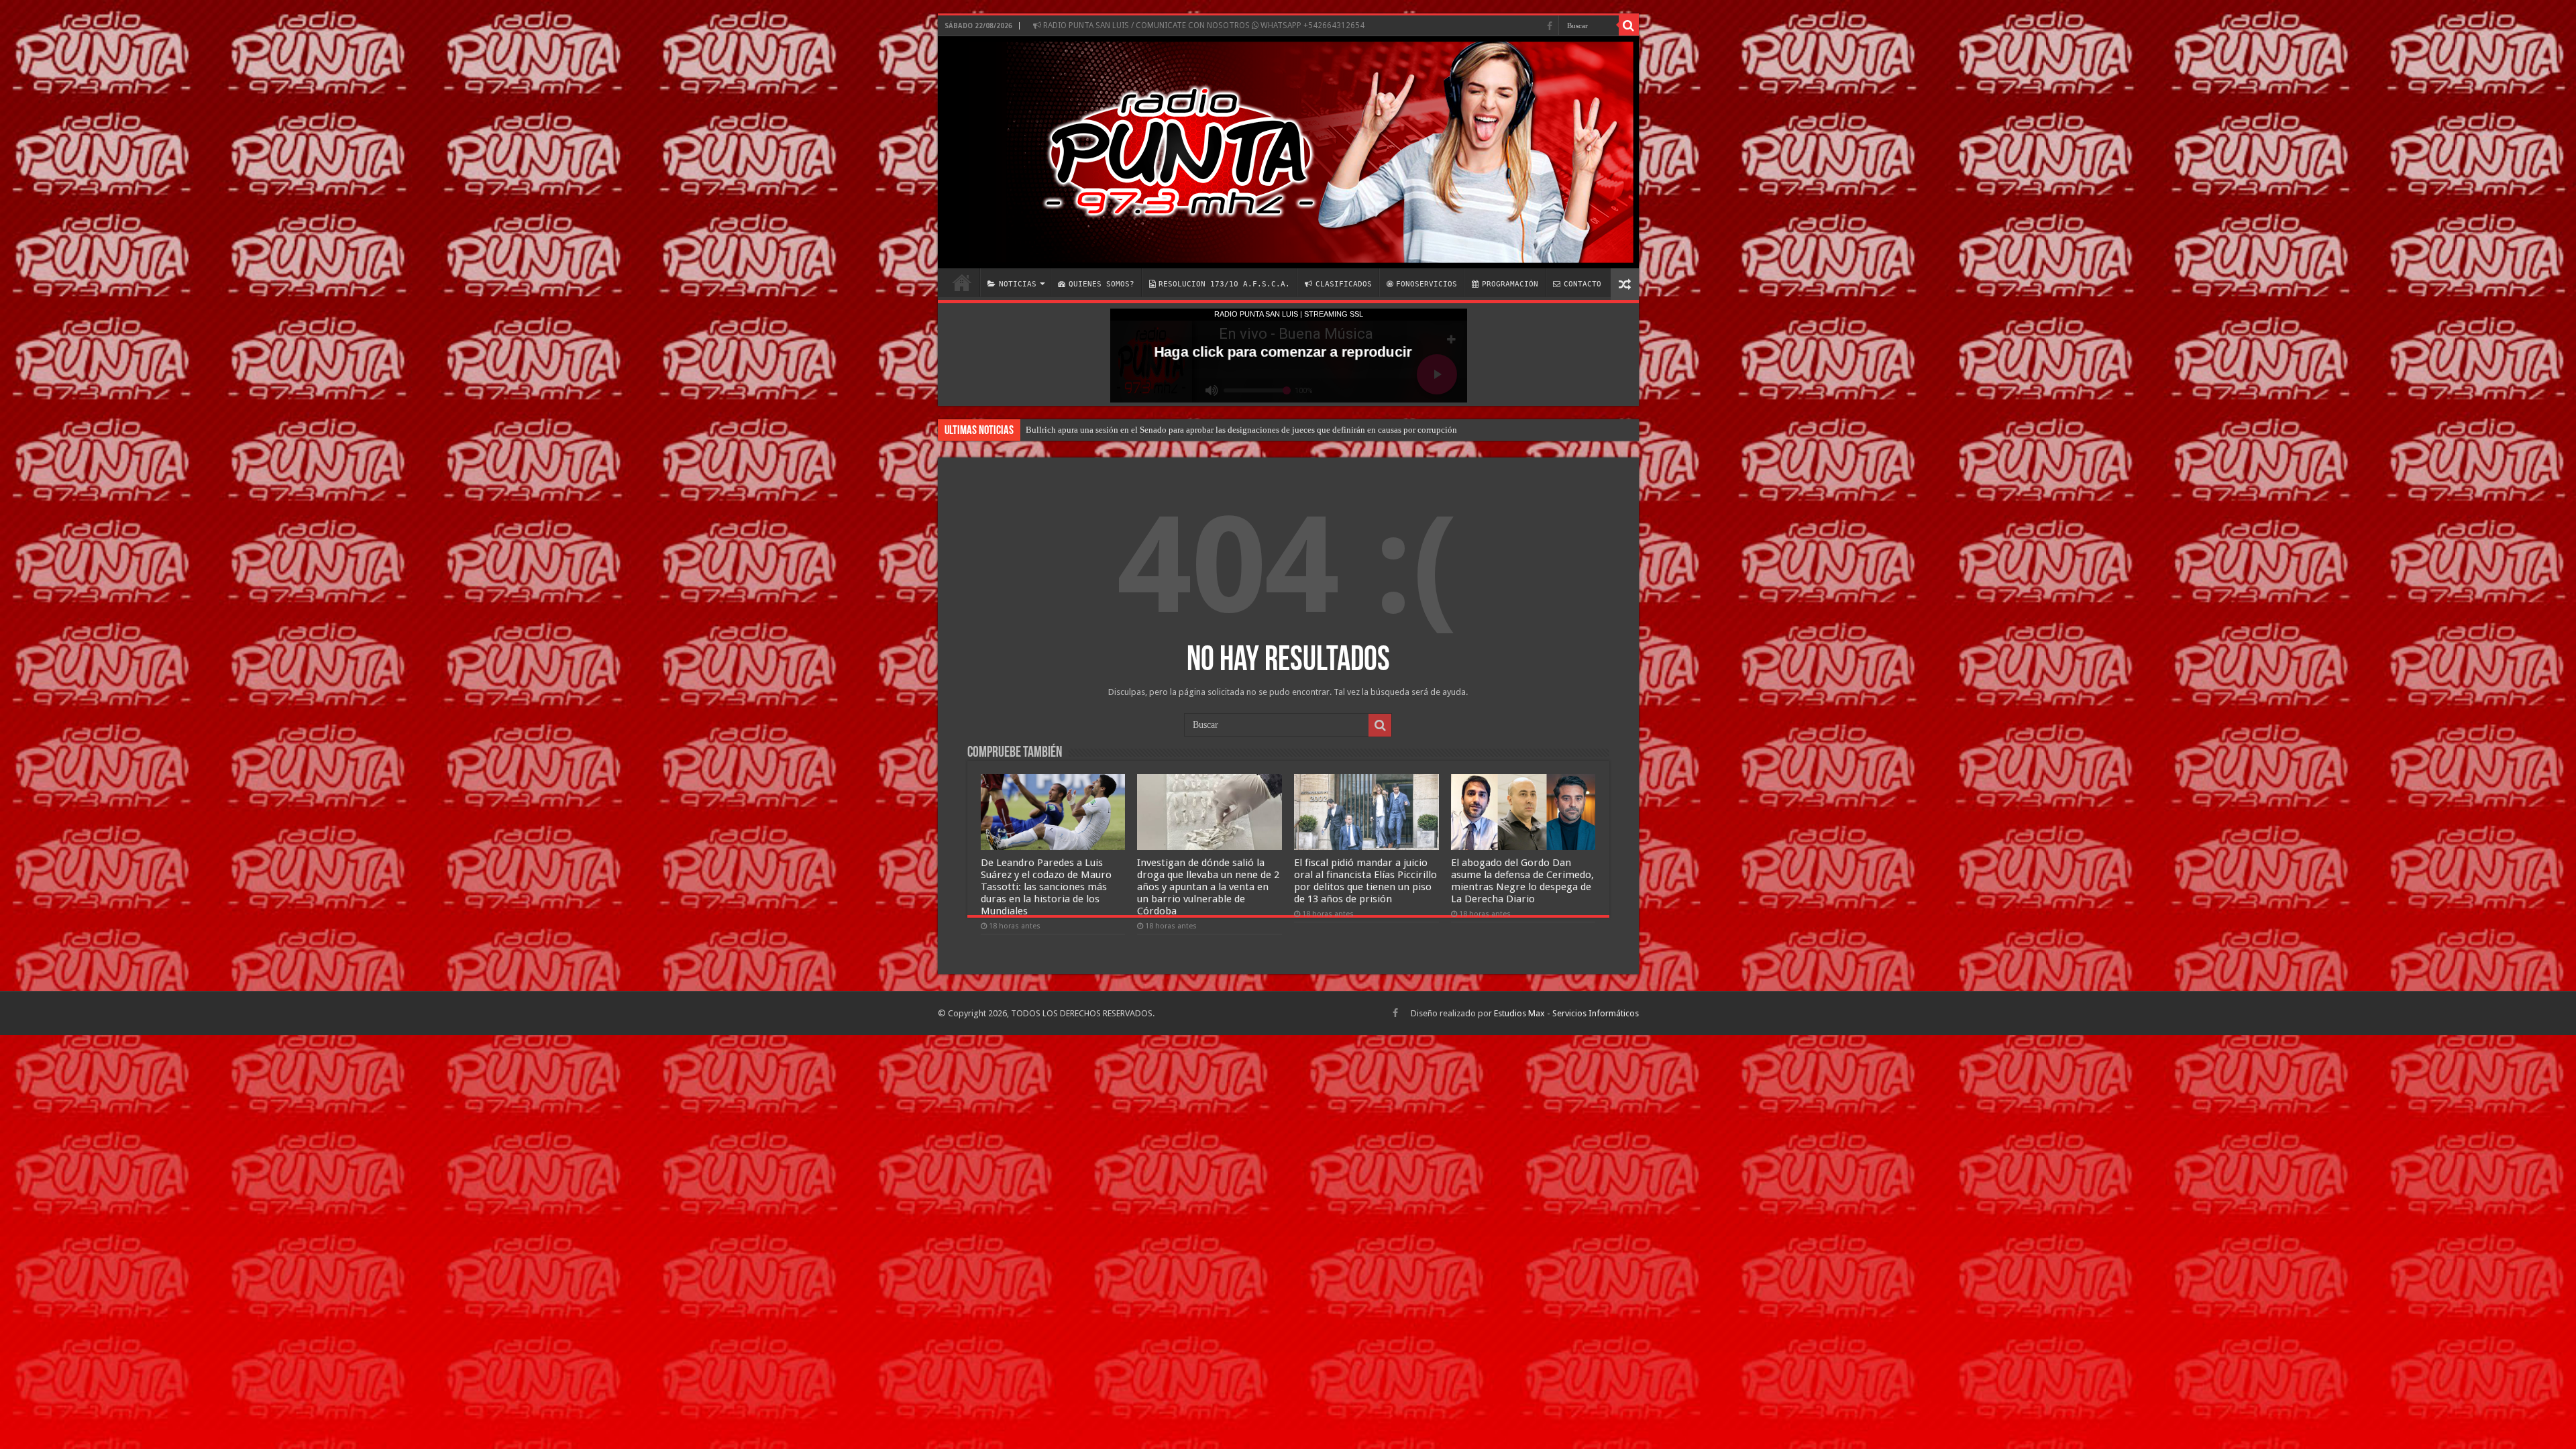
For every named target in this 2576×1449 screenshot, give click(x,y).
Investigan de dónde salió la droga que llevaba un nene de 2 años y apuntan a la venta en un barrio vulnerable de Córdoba (1208, 887)
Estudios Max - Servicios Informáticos (1566, 1013)
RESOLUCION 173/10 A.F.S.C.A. (1224, 284)
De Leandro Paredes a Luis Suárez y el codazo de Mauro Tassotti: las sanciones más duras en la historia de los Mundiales (1046, 887)
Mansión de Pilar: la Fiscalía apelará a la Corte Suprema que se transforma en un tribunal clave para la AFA (1218, 430)
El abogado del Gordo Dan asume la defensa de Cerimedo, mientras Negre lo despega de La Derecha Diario (1522, 881)
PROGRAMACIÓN (1510, 284)
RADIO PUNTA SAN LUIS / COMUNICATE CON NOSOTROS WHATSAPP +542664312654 (1203, 25)
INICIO (962, 282)
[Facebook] (1550, 26)
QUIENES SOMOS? (1102, 284)
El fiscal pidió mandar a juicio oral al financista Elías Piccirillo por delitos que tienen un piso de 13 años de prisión (1365, 881)
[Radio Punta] (1288, 152)
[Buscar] (1629, 25)
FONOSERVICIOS (1427, 284)
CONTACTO (1582, 284)
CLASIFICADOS (1344, 284)
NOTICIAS (1018, 284)
